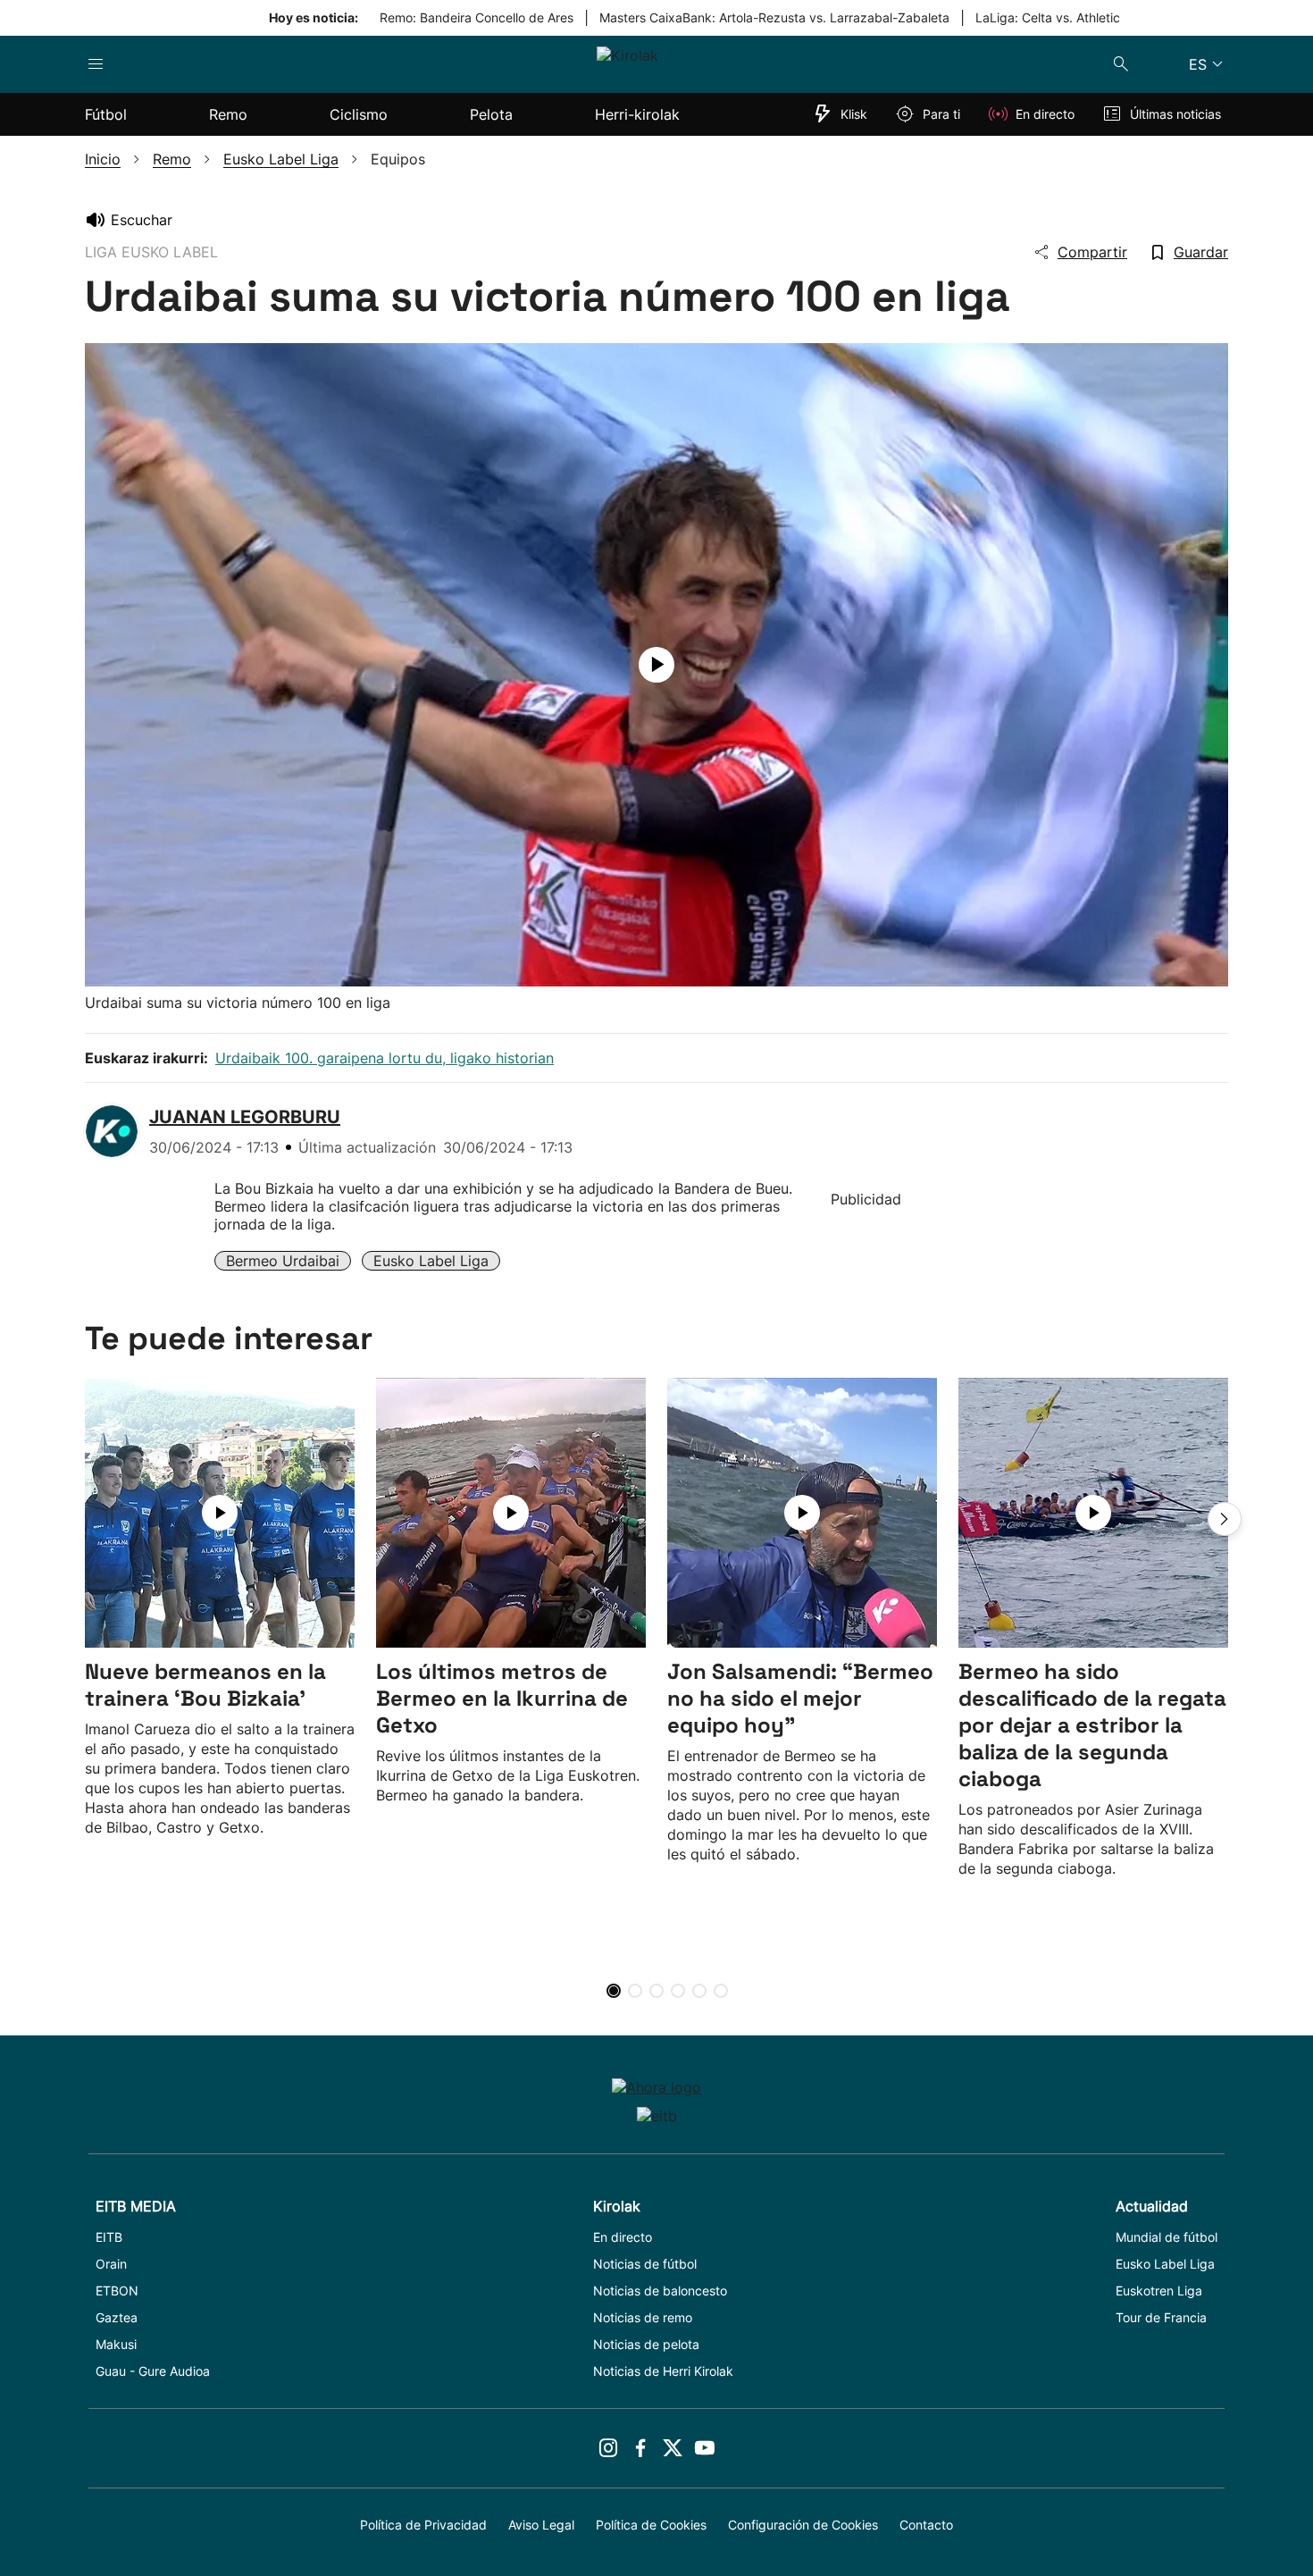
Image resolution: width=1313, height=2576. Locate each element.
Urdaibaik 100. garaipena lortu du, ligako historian (385, 1058)
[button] (1225, 1519)
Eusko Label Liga (431, 1261)
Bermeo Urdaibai (283, 1261)
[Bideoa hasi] (656, 665)
